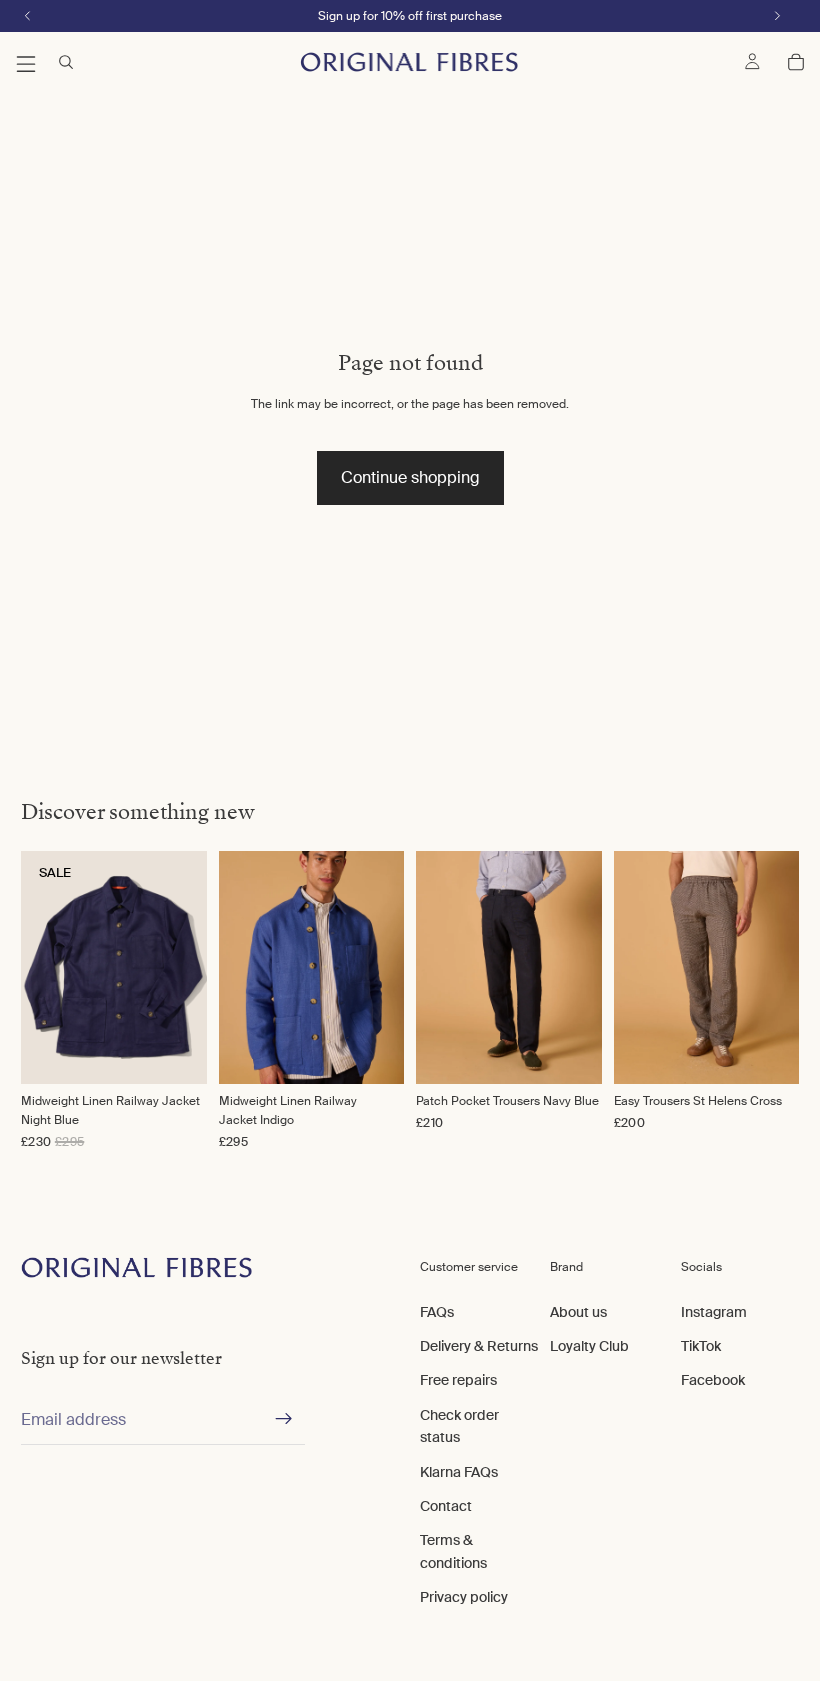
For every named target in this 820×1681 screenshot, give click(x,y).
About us (578, 1312)
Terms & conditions (453, 1552)
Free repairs (458, 1381)
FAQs (437, 1312)
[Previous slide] (241, 967)
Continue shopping (410, 477)
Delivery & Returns (479, 1346)
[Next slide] (382, 967)
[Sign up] (284, 1420)
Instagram (714, 1312)
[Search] (66, 62)
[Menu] (26, 62)
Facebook (713, 1381)
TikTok (701, 1346)
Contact (446, 1506)
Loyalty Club (589, 1346)
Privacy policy (464, 1598)
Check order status (459, 1426)
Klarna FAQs (459, 1472)
